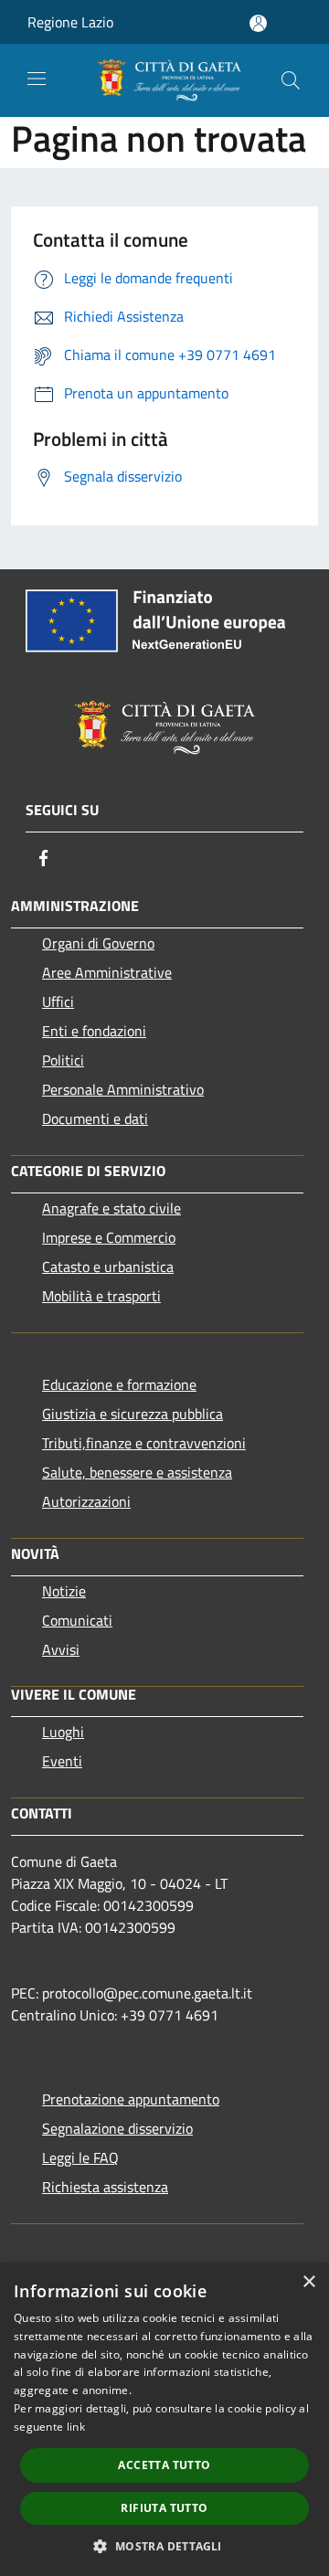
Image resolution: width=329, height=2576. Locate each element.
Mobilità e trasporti (101, 1296)
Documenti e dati (95, 1118)
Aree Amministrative (107, 972)
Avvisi (61, 1649)
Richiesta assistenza (105, 2187)
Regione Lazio (70, 22)
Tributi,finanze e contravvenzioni (144, 1443)
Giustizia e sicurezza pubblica (133, 1414)
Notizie (64, 1591)
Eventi (62, 1761)
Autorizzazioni (86, 1501)
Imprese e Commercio (109, 1237)
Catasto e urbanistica (108, 1267)
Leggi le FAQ (80, 2157)
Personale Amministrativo (123, 1089)
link (76, 2427)
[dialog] (164, 2419)
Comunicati (77, 1620)
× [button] (308, 2282)
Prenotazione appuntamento (131, 2099)
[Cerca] (291, 80)
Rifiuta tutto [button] (164, 2508)
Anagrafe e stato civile (111, 1208)
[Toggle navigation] (37, 79)
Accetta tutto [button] (164, 2465)
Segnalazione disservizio (117, 2128)
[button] (164, 2546)
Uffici (58, 1002)
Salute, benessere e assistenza (137, 1472)
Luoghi (63, 1732)
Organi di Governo (98, 943)
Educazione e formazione (119, 1384)
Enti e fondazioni (94, 1031)
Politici (63, 1060)
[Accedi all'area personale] (258, 23)
